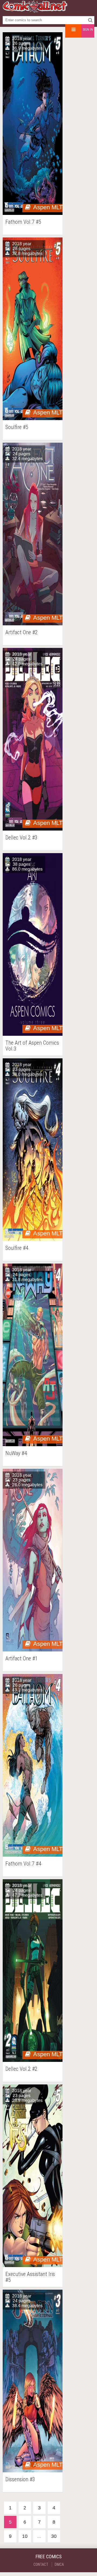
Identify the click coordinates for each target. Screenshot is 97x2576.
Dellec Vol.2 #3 (21, 838)
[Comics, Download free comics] (35, 11)
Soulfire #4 (17, 1248)
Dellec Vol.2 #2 (21, 2069)
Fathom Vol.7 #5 (23, 222)
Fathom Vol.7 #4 (23, 1864)
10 (25, 2536)
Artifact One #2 (22, 632)
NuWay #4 (16, 1453)
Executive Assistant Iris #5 (30, 2277)
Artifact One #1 (22, 1659)
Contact (41, 2564)
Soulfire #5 (17, 427)
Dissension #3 (20, 2479)
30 (54, 2536)
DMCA (59, 2564)
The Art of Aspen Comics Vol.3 (32, 1046)
